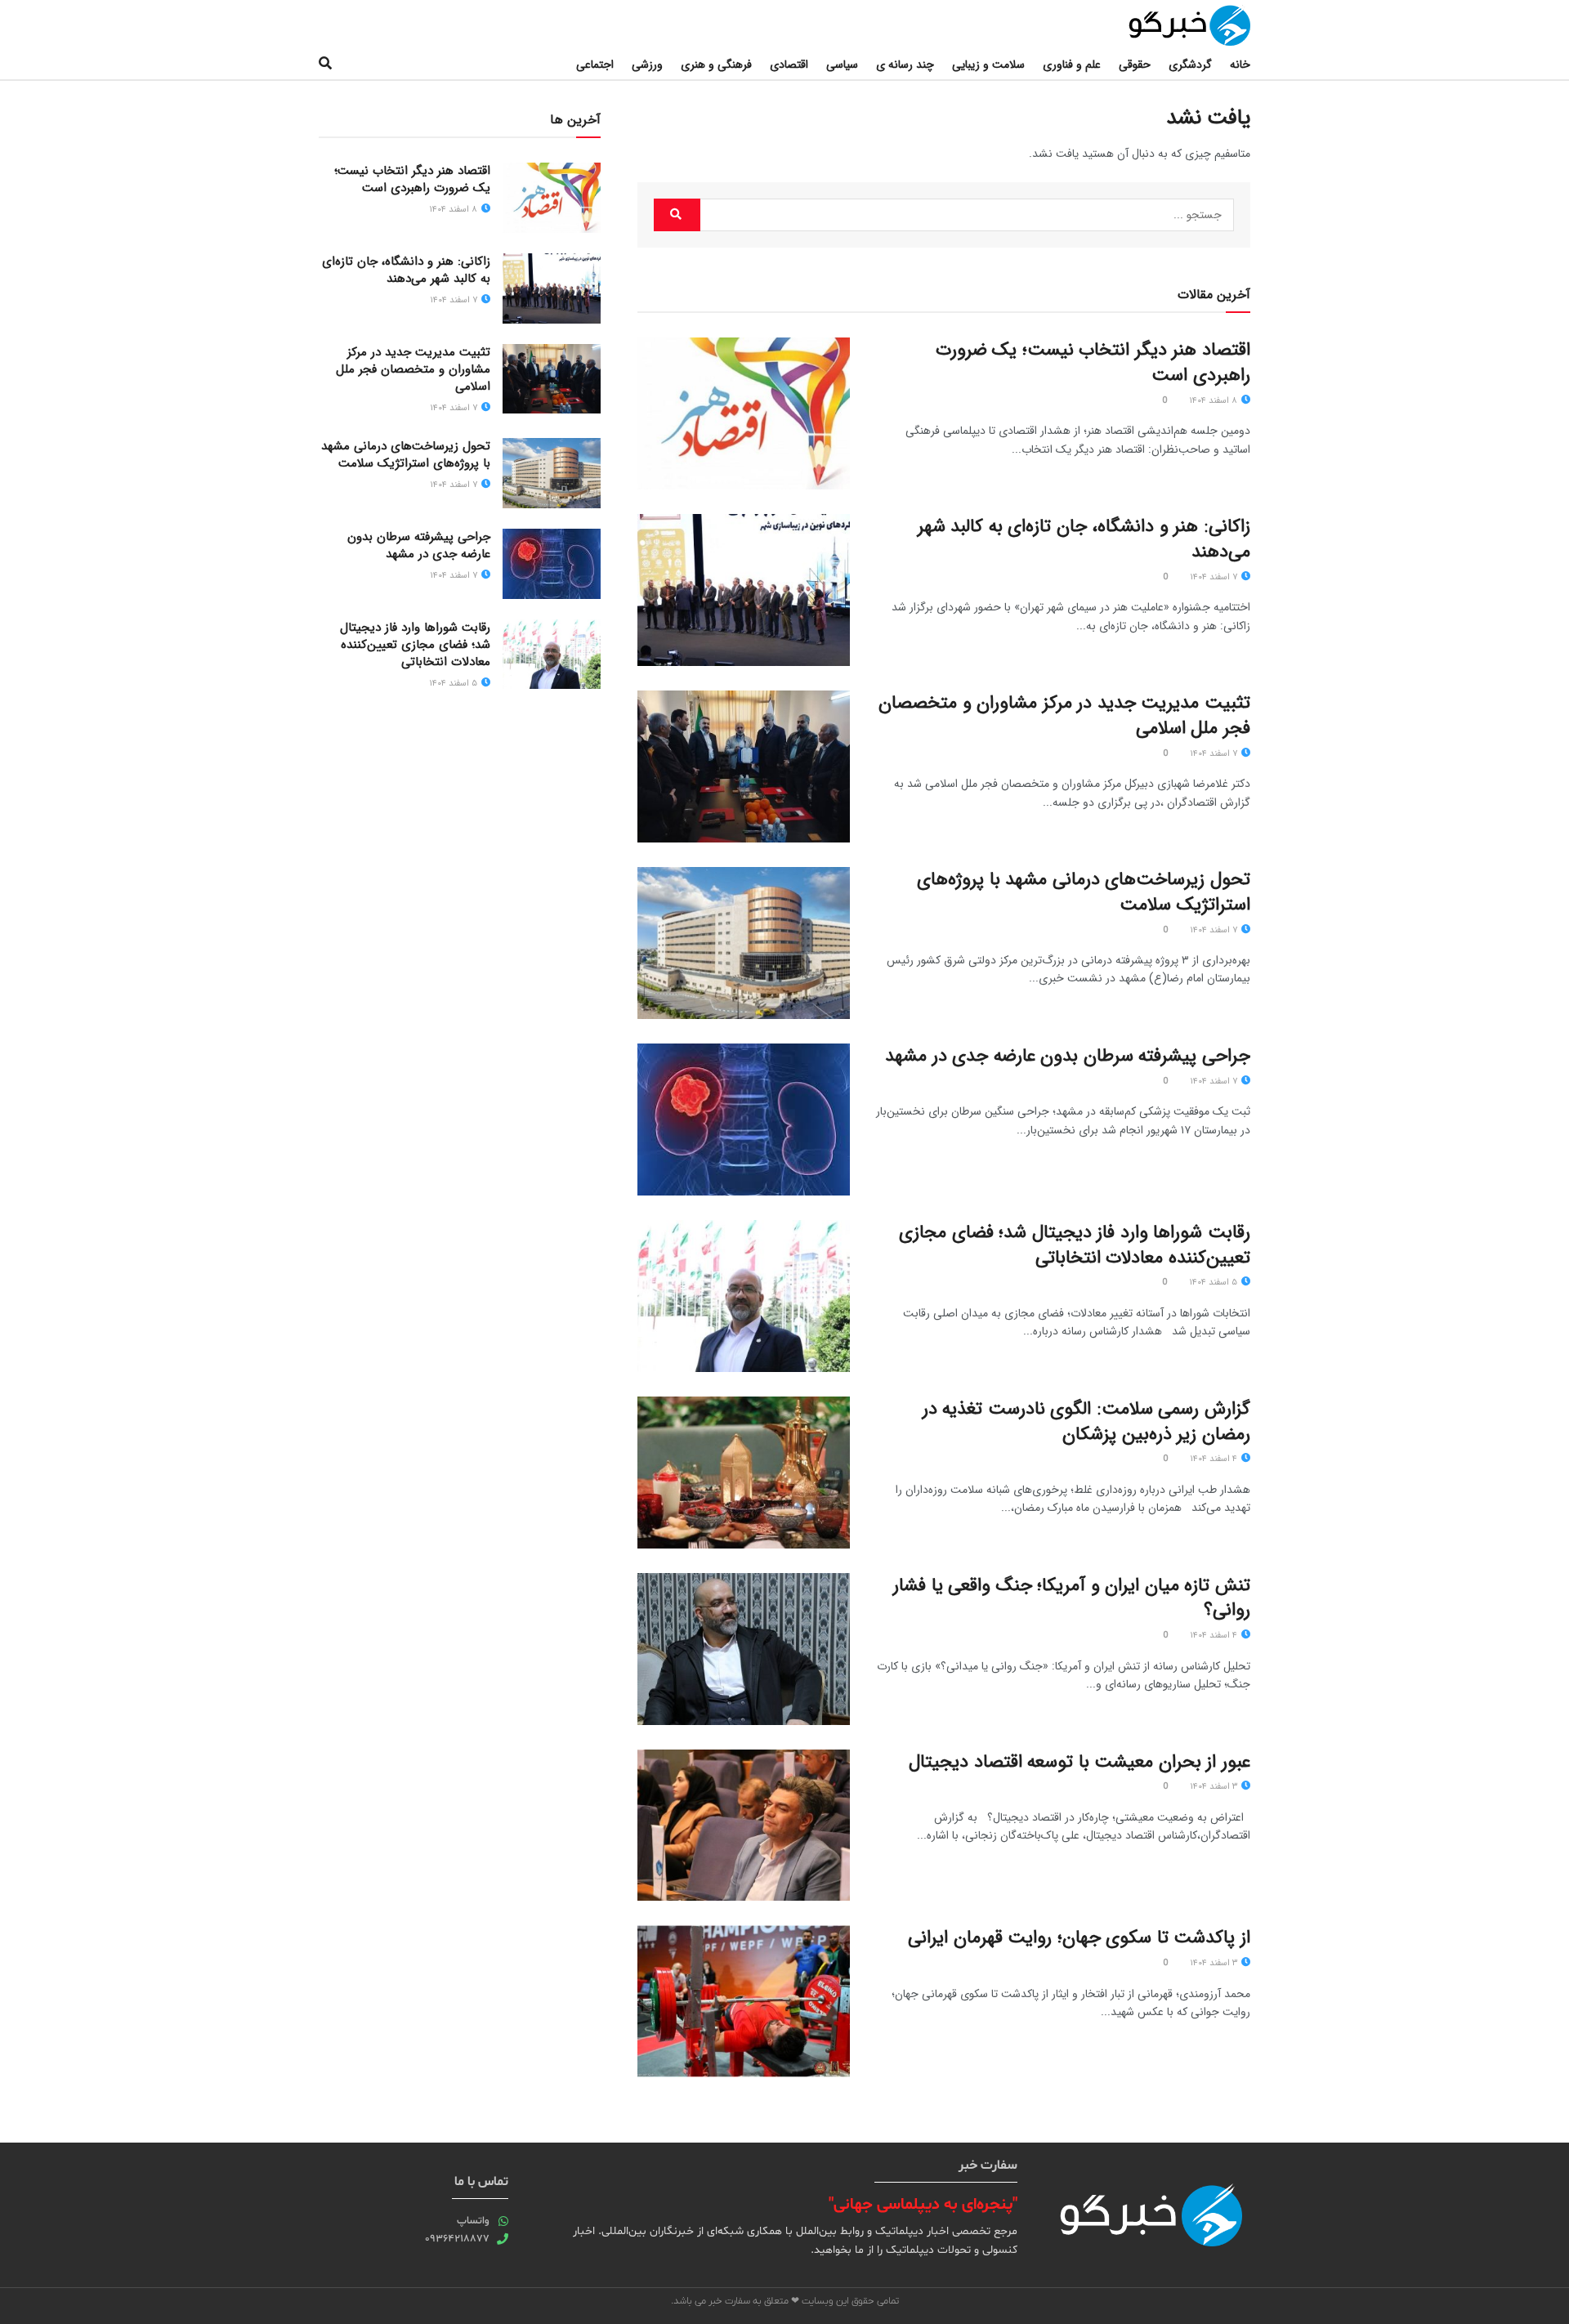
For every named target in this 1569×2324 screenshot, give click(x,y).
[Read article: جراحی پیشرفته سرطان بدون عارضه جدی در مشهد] (744, 1120)
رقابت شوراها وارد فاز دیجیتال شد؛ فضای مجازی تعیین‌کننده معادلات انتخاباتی (1075, 1245)
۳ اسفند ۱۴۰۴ (1215, 1787)
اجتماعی (595, 65)
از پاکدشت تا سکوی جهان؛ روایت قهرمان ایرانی (1079, 1937)
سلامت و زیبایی (988, 65)
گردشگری (1190, 65)
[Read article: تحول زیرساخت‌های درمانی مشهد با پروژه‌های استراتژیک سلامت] (744, 943)
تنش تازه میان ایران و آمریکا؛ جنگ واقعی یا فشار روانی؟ (1072, 1598)
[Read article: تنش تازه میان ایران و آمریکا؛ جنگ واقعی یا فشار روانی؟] (744, 1649)
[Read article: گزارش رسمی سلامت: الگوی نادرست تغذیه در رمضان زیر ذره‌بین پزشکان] (744, 1473)
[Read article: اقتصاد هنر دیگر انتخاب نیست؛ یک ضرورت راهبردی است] (744, 413)
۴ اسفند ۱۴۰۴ (1215, 1459)
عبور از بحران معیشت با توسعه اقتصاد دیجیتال (1080, 1762)
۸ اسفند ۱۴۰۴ (1214, 401)
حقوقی (1135, 65)
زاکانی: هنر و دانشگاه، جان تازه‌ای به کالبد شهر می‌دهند (1084, 539)
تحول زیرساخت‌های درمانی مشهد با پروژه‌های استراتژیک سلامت (1084, 892)
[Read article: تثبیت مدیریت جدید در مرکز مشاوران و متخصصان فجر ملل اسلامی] (744, 766)
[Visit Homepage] (1173, 25)
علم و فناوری (1072, 65)
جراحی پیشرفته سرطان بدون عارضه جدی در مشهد (1068, 1056)
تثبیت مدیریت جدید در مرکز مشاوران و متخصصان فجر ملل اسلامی (1064, 715)
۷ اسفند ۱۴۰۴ (1215, 577)
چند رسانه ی (905, 65)
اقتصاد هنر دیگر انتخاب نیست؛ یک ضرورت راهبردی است (1093, 362)
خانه (1240, 65)
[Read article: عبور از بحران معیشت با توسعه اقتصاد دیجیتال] (744, 1826)
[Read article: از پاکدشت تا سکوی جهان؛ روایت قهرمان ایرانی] (744, 2001)
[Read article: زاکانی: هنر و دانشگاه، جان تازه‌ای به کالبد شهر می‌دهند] (744, 590)
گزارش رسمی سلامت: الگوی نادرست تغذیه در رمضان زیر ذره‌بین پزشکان (1086, 1421)
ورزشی (647, 65)
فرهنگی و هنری (716, 65)
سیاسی (842, 65)
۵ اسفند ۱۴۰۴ (1214, 1283)
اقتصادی (789, 65)
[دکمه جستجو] (325, 65)
